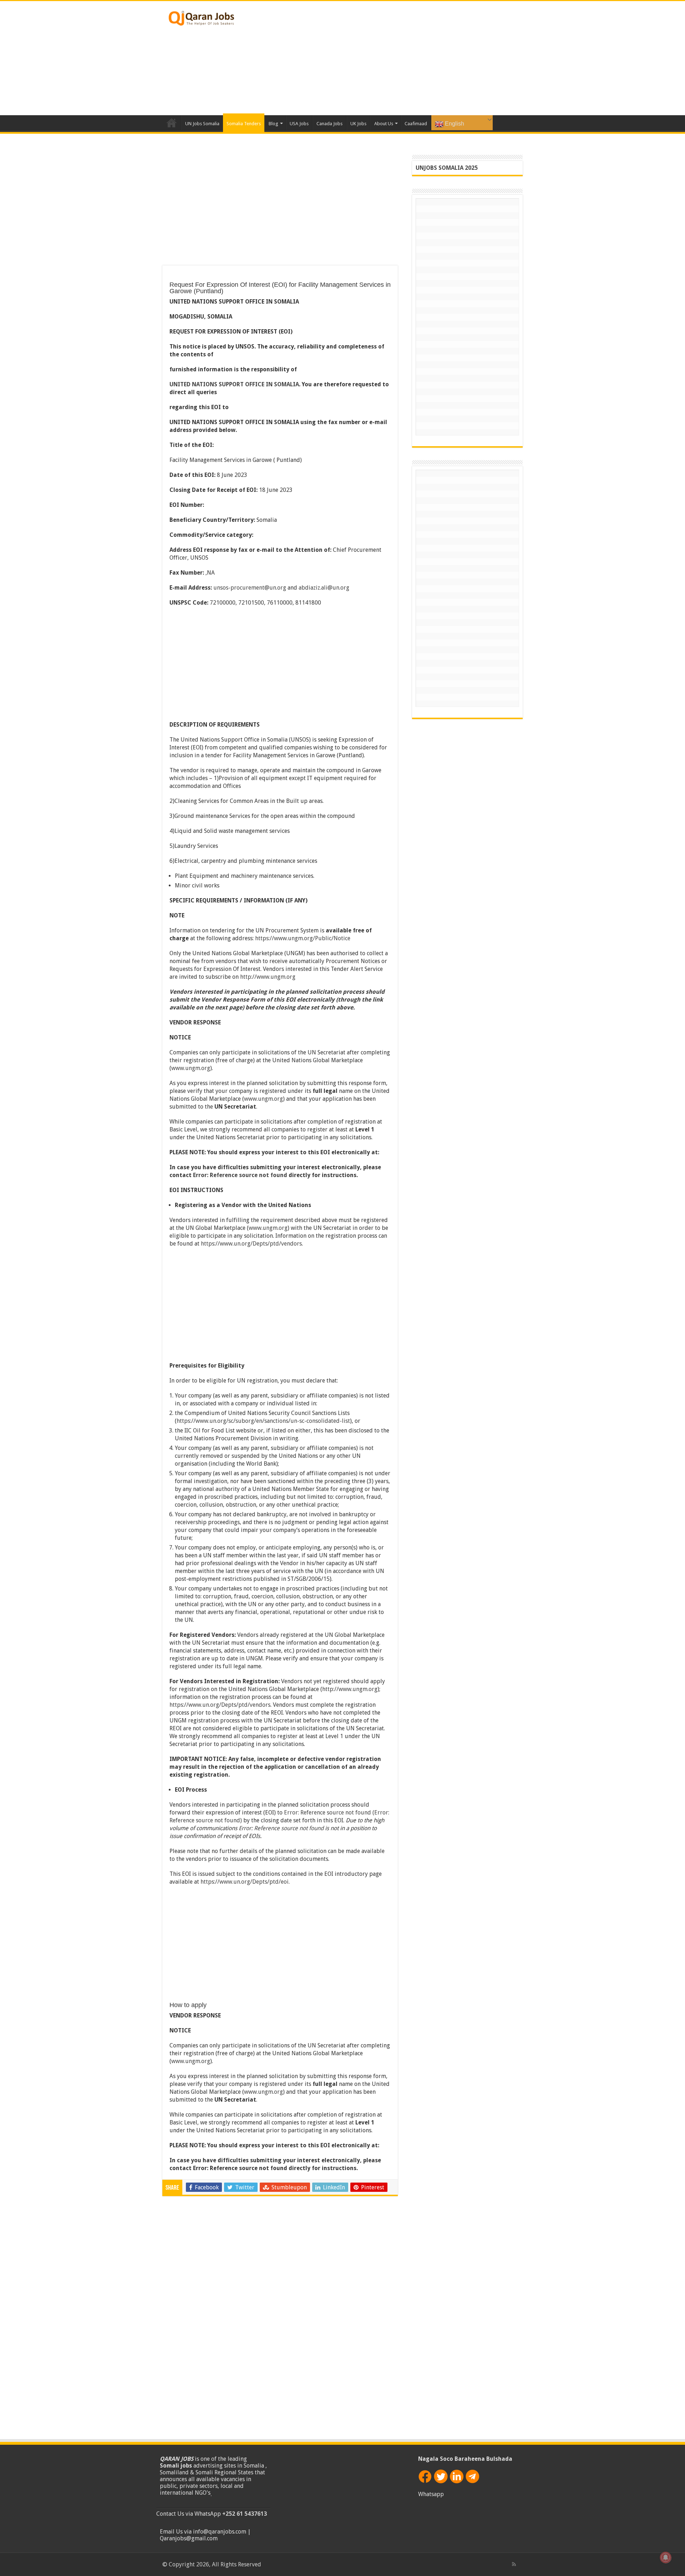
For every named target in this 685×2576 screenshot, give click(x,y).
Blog (273, 124)
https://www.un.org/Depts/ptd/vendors (251, 1244)
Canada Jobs (329, 124)
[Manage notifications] (666, 2557)
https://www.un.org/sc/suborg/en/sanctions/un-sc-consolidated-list (263, 1421)
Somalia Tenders (244, 124)
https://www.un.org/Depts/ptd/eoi (245, 1882)
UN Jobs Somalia (202, 124)
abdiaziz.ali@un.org (324, 588)
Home (172, 123)
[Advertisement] (387, 58)
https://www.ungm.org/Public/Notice (303, 938)
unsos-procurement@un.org (250, 588)
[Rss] (514, 2564)
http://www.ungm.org (268, 977)
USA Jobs (299, 124)
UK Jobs (358, 124)
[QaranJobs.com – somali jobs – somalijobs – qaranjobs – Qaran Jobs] (202, 17)
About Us (384, 124)
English (454, 124)
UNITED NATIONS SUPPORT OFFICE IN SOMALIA (234, 384)
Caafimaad (416, 124)
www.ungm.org (191, 1068)
